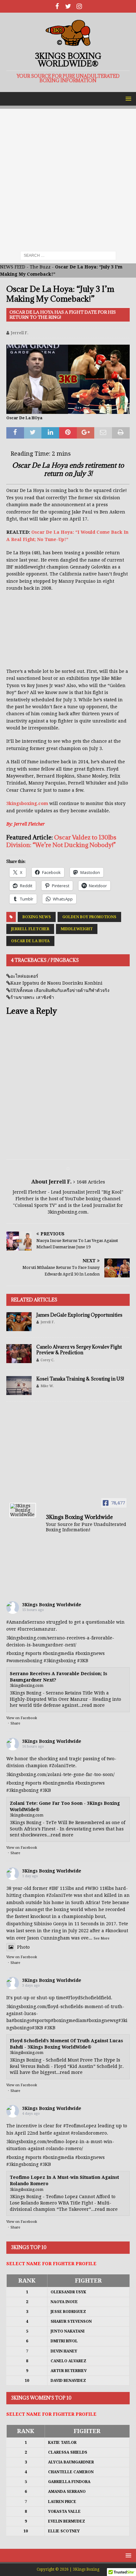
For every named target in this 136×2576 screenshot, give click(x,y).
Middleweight (77, 929)
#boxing (15, 1653)
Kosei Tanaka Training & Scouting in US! (80, 1379)
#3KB (83, 1661)
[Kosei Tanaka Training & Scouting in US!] (19, 1386)
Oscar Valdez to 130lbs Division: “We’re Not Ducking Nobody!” (61, 841)
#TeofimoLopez (80, 2126)
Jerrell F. (20, 333)
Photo (23, 1947)
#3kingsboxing (60, 1661)
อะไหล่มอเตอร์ (24, 976)
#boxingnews (90, 1653)
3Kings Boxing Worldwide (52, 1605)
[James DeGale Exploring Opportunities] (19, 1322)
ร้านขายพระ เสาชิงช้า (32, 997)
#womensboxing (24, 1661)
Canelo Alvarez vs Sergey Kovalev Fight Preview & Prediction (79, 1350)
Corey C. (47, 1360)
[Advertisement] (68, 177)
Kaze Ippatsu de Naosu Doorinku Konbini (56, 983)
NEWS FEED (13, 267)
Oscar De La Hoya (30, 941)
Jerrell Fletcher (30, 929)
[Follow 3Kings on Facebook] (57, 6)
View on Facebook (22, 1718)
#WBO (92, 1888)
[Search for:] (68, 255)
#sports (33, 1653)
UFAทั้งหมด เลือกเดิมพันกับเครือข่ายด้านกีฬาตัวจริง (60, 990)
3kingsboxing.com (27, 803)
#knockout (117, 1931)
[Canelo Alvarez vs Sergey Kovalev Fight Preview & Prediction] (19, 1354)
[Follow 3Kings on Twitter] (68, 6)
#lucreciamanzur (37, 1629)
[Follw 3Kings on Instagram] (79, 6)
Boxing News (37, 917)
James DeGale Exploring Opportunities (79, 1315)
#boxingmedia (58, 1653)
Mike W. (47, 1386)
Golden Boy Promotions (89, 917)
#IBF (54, 1888)
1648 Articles (91, 1182)
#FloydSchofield (83, 1998)
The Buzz (40, 267)
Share (15, 1723)
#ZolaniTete (62, 1766)
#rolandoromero (89, 2133)
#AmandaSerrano (26, 1622)
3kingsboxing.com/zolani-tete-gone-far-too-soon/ (60, 1774)
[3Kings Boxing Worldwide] (23, 1510)
